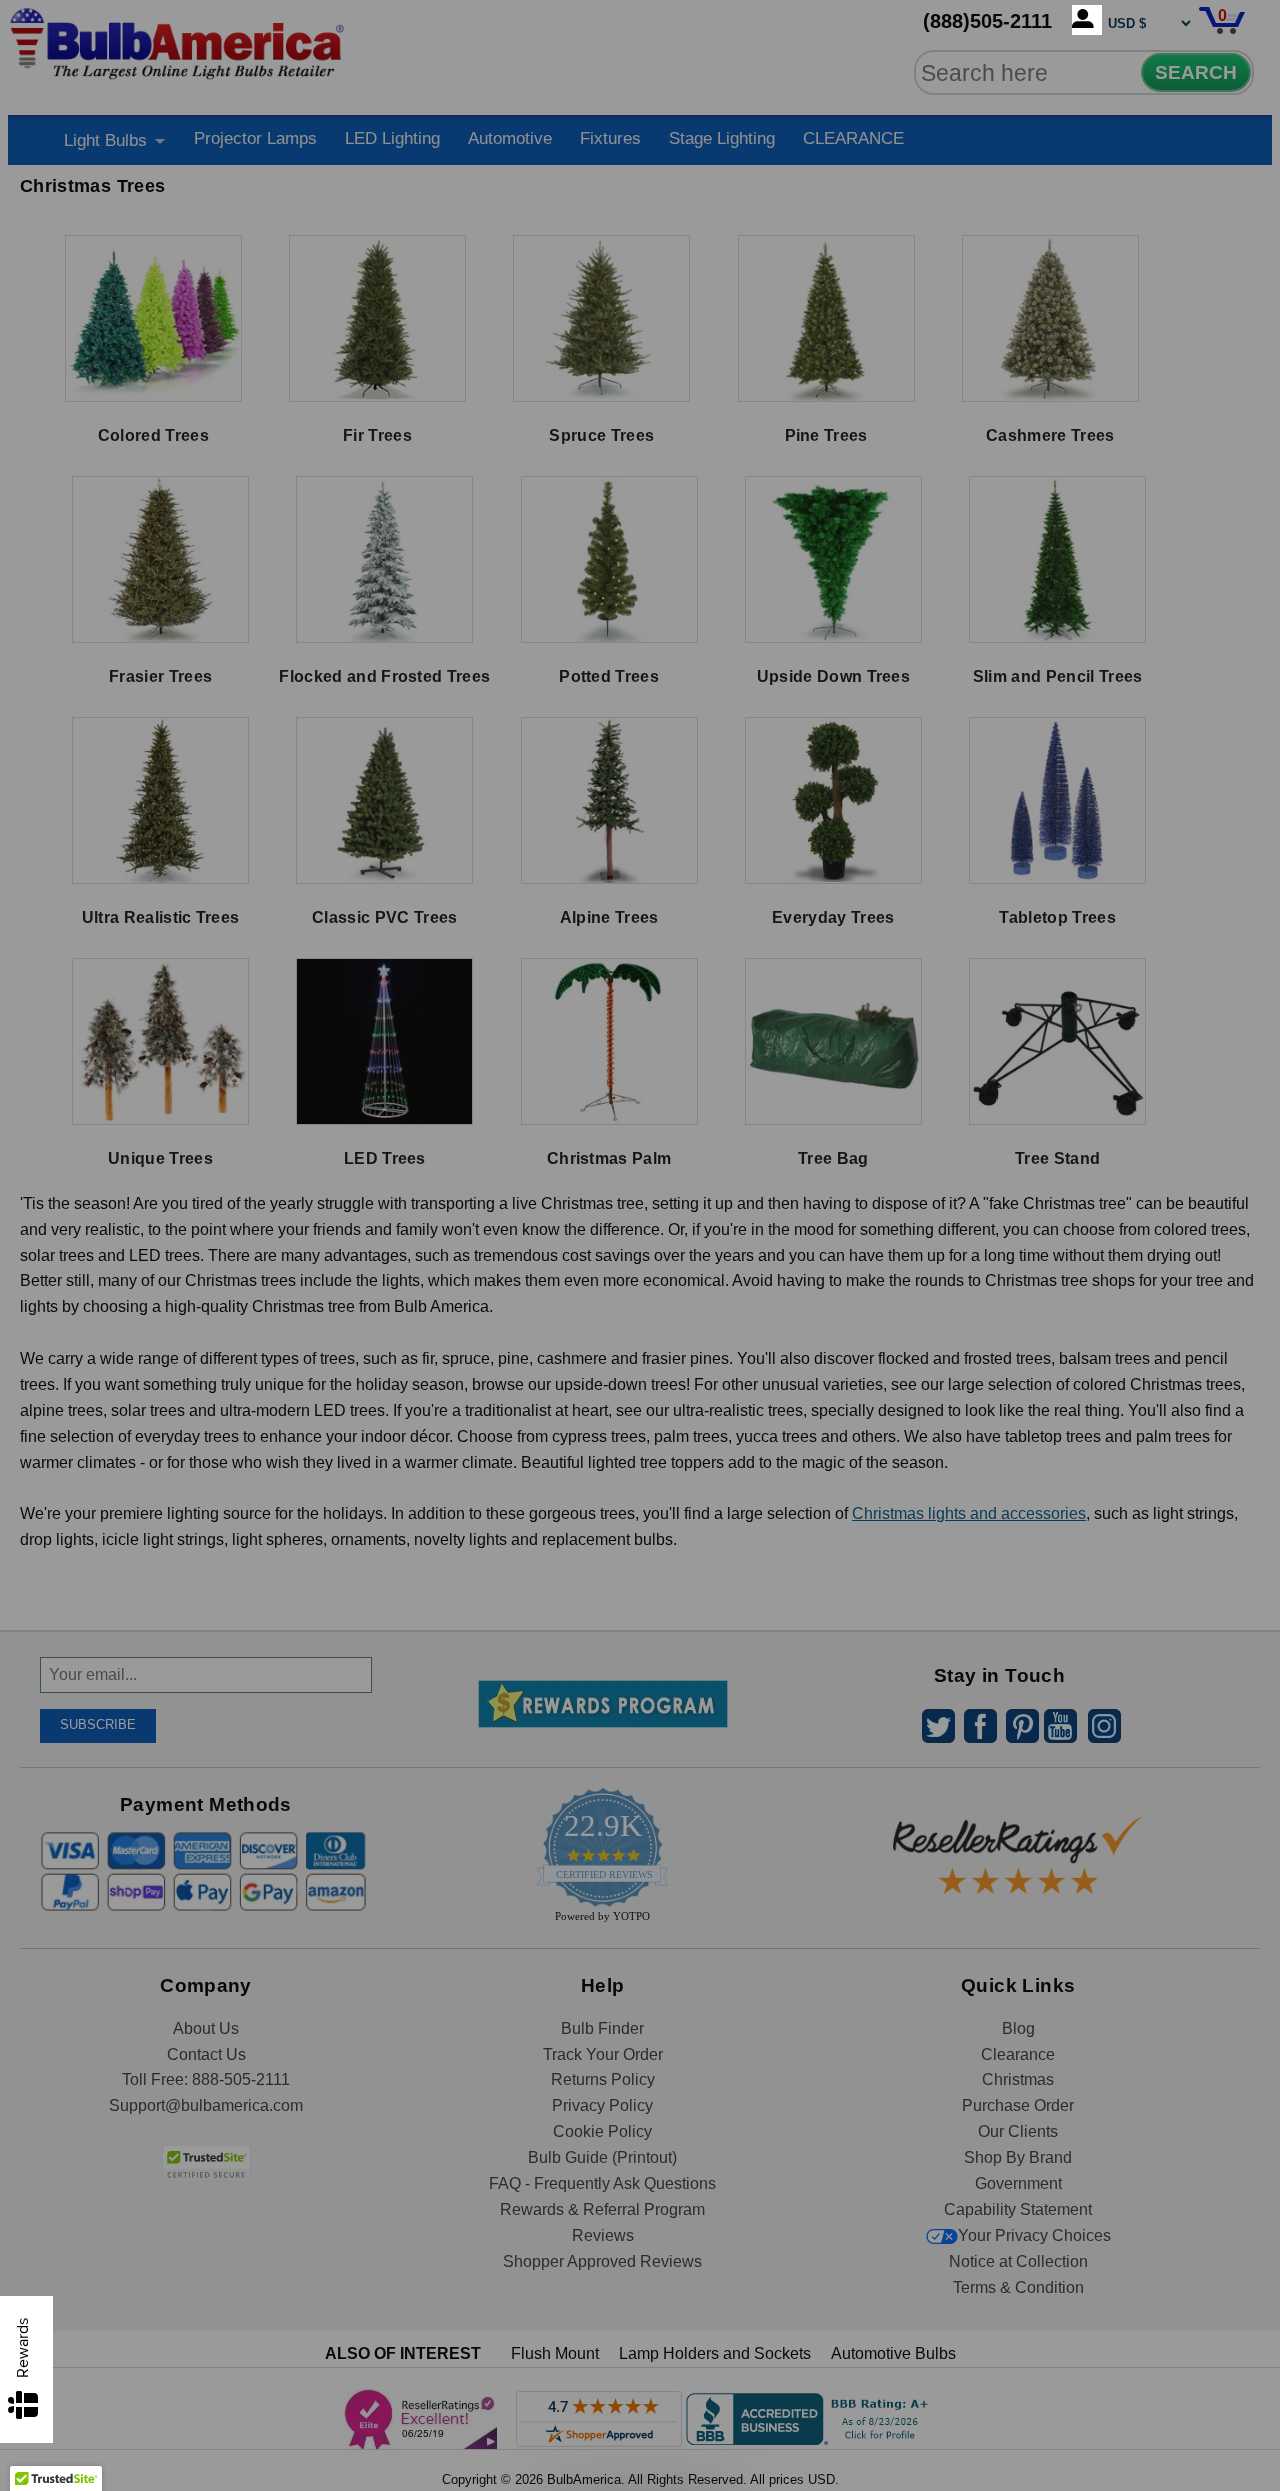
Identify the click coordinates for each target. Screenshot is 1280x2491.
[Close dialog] (847, 1023)
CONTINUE (640, 1408)
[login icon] (1087, 20)
